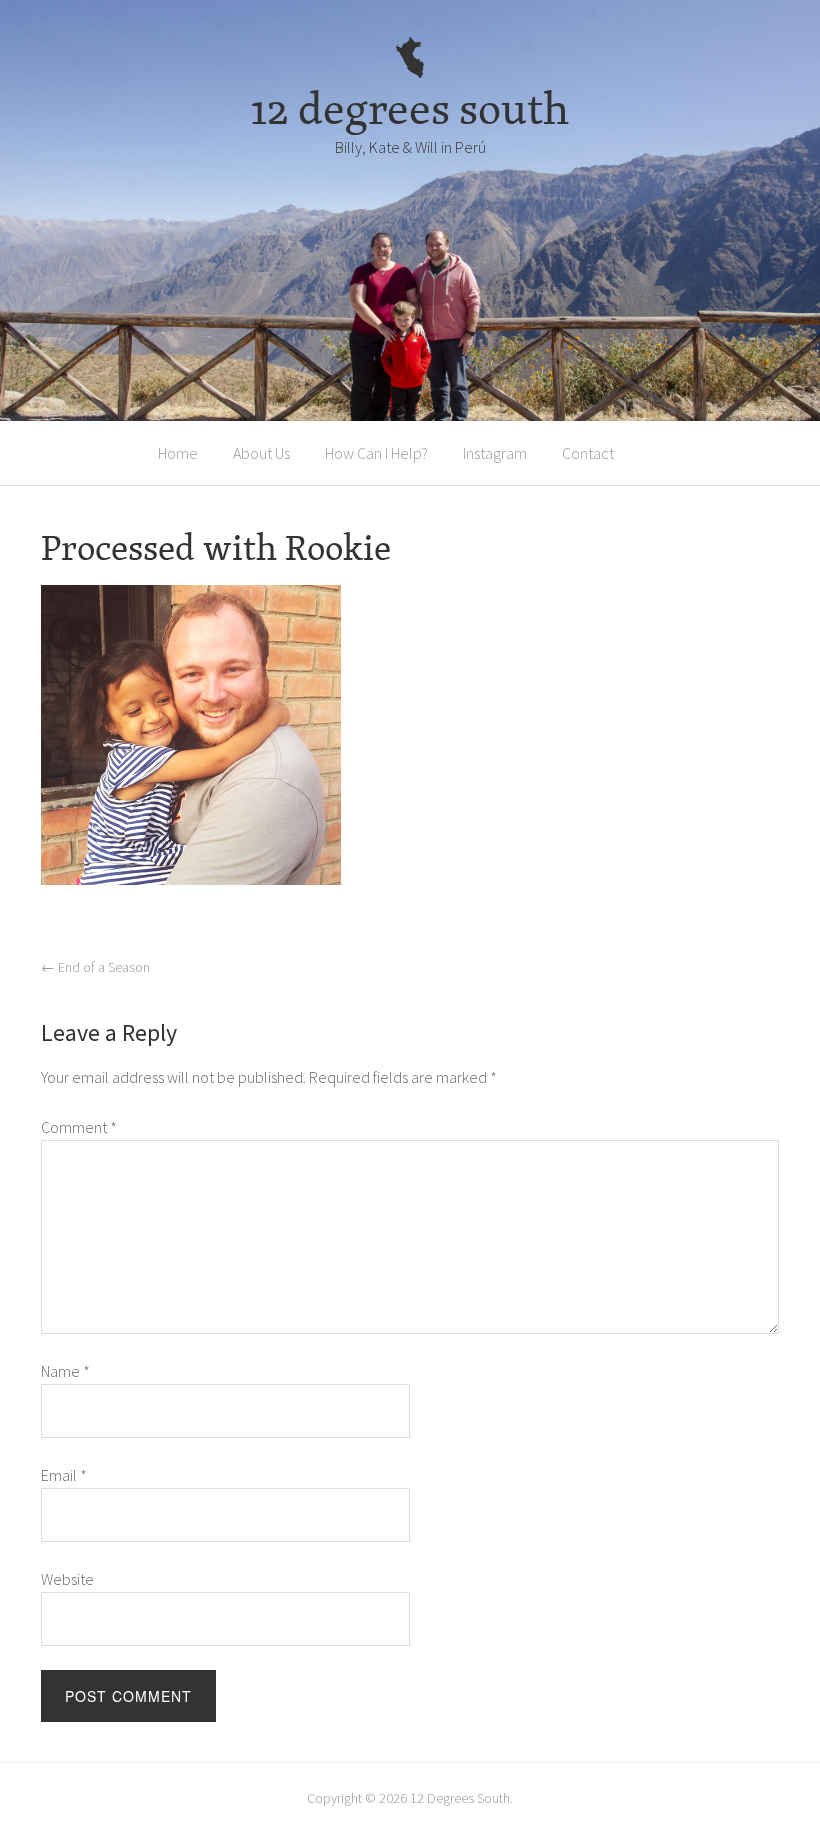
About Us (261, 453)
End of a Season (95, 967)
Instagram (495, 453)
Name (65, 1371)
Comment (79, 1127)
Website (67, 1579)
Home (178, 453)
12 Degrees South (460, 1798)
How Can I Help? (376, 453)
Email (64, 1475)
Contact (588, 453)
